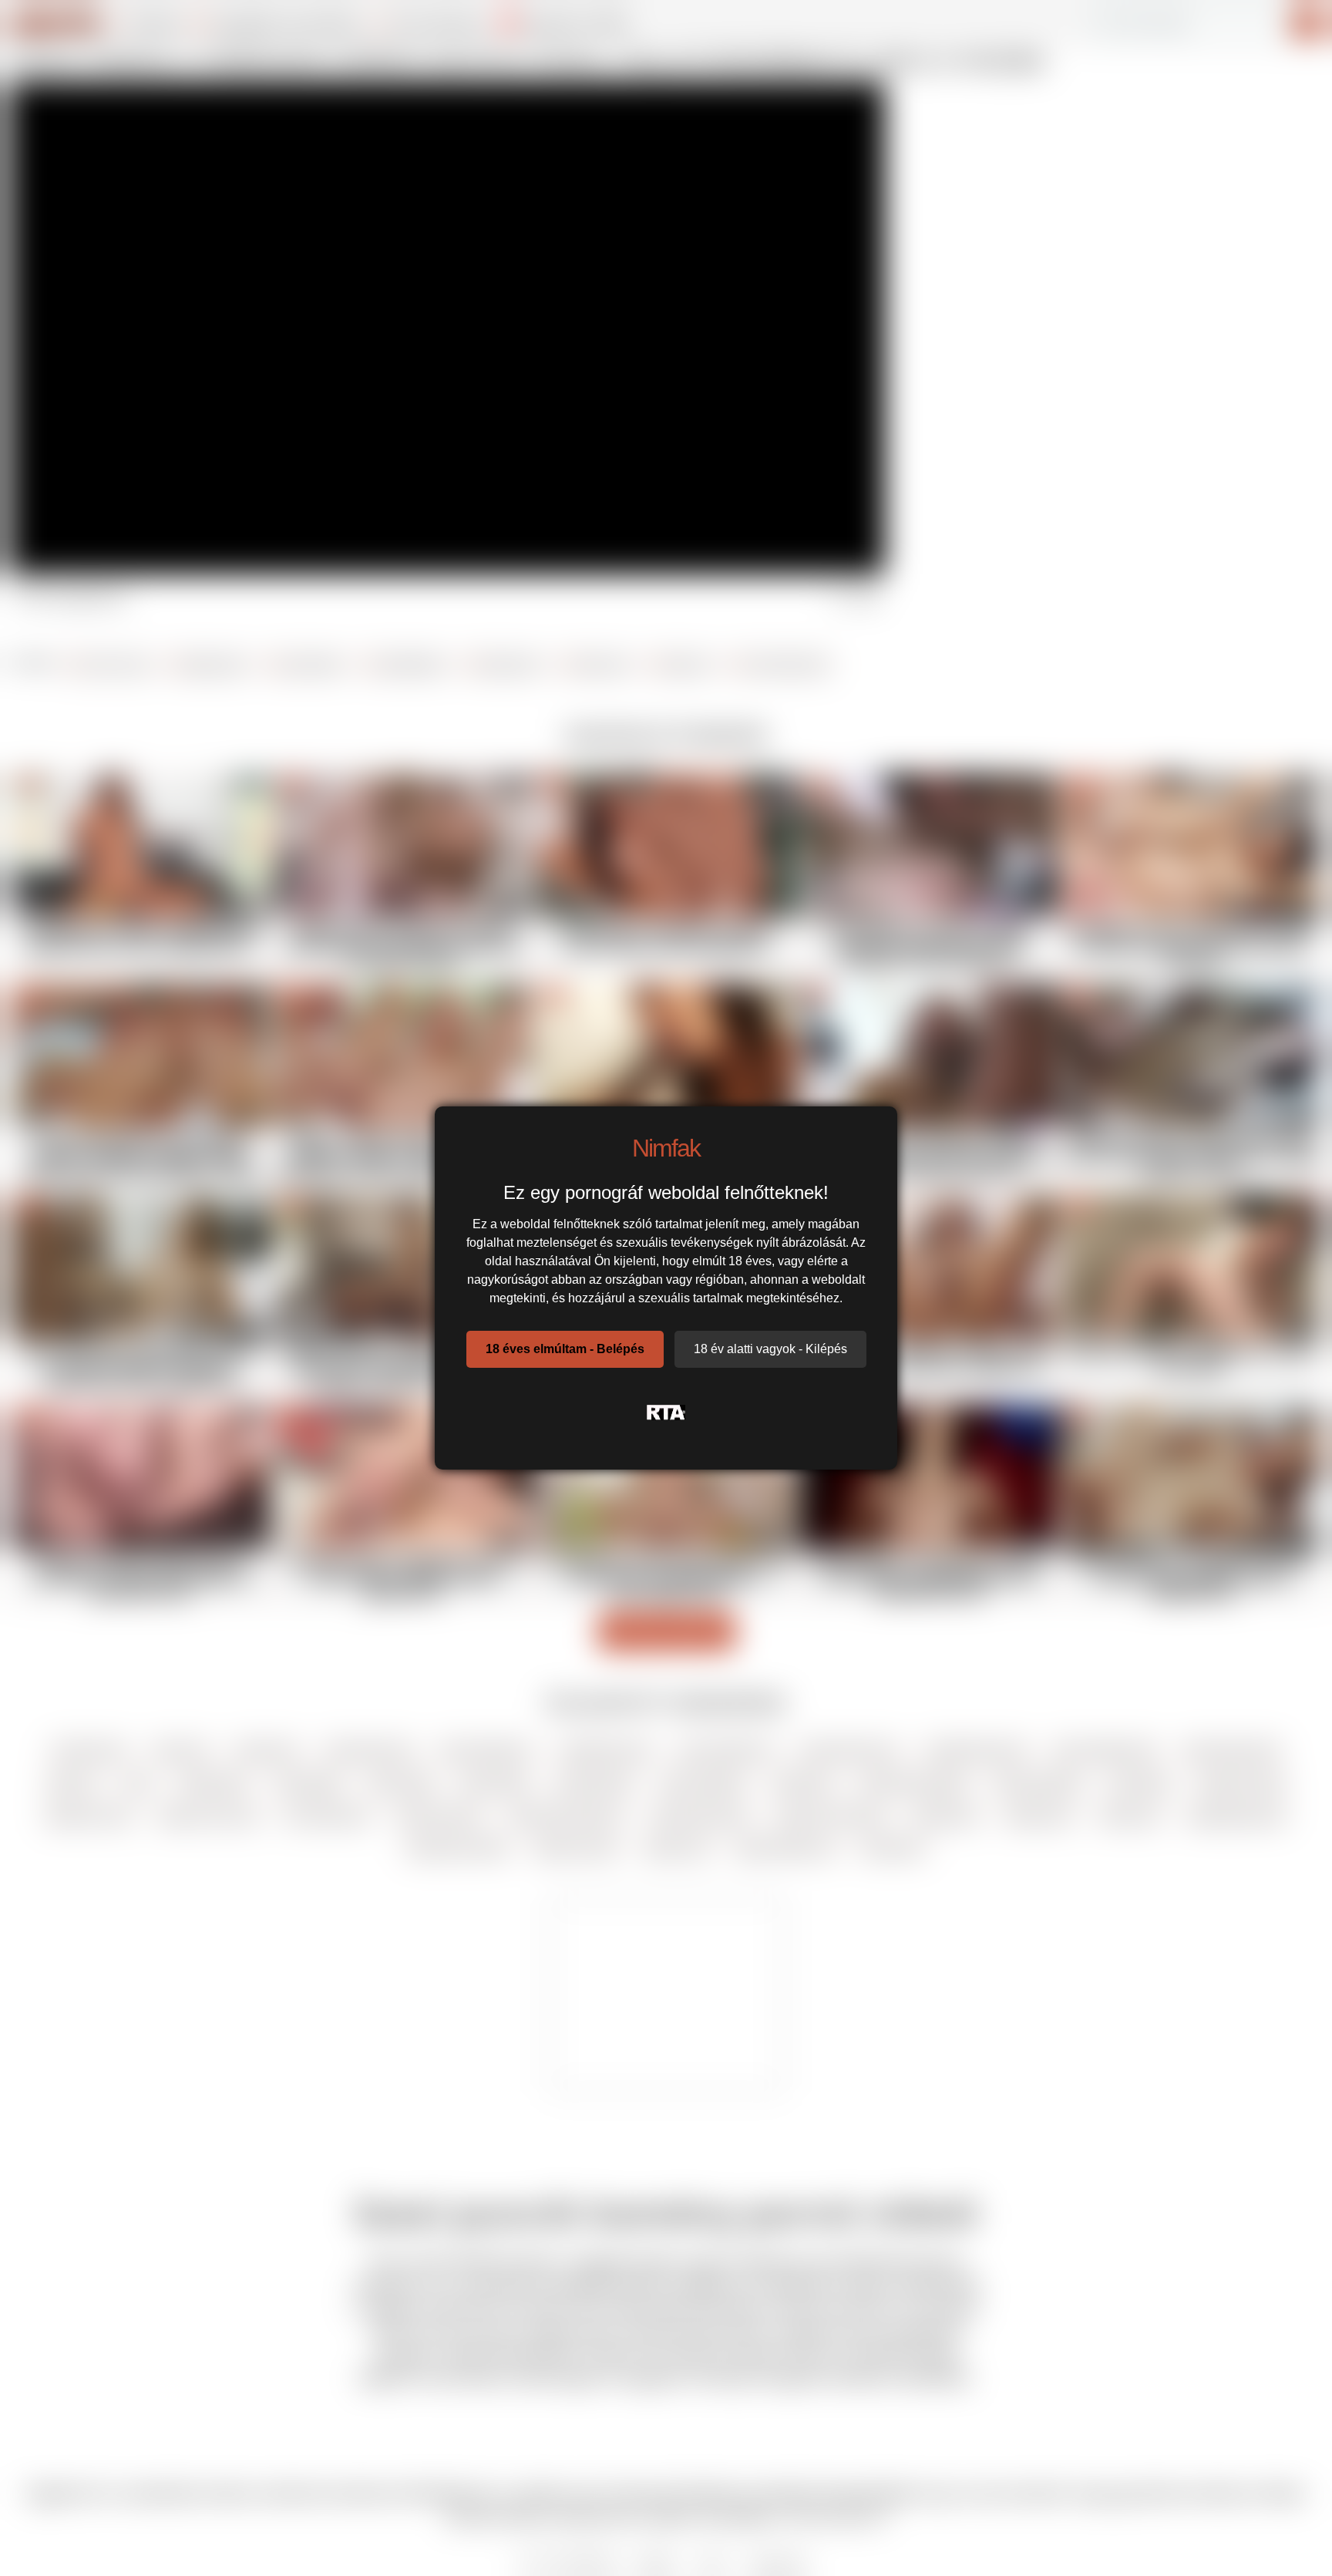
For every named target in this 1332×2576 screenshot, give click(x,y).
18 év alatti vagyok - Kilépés (770, 1349)
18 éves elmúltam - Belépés (565, 1349)
